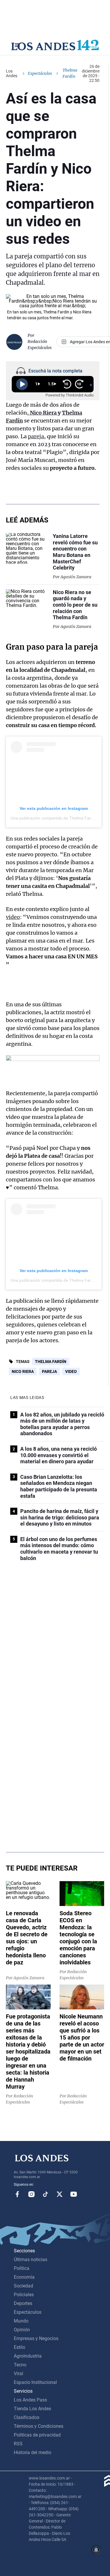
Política (22, 2268)
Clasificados (27, 2417)
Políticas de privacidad (37, 2435)
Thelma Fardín (51, 1362)
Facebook (17, 2194)
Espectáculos (40, 73)
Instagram (31, 2194)
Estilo (20, 2347)
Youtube (74, 2194)
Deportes (23, 2303)
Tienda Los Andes (32, 2409)
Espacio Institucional (35, 2382)
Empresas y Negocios (36, 2338)
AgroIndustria (28, 2356)
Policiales (24, 2295)
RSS (18, 2444)
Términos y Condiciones (39, 2426)
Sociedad (23, 2286)
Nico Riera (43, 413)
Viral (18, 2374)
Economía (24, 2277)
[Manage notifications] (96, 2550)
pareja (36, 436)
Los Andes (12, 73)
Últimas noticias (31, 2260)
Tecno (20, 2365)
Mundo (21, 2321)
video (13, 917)
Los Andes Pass (30, 2400)
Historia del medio (33, 2452)
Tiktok (45, 2194)
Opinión (22, 2330)
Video (71, 1371)
